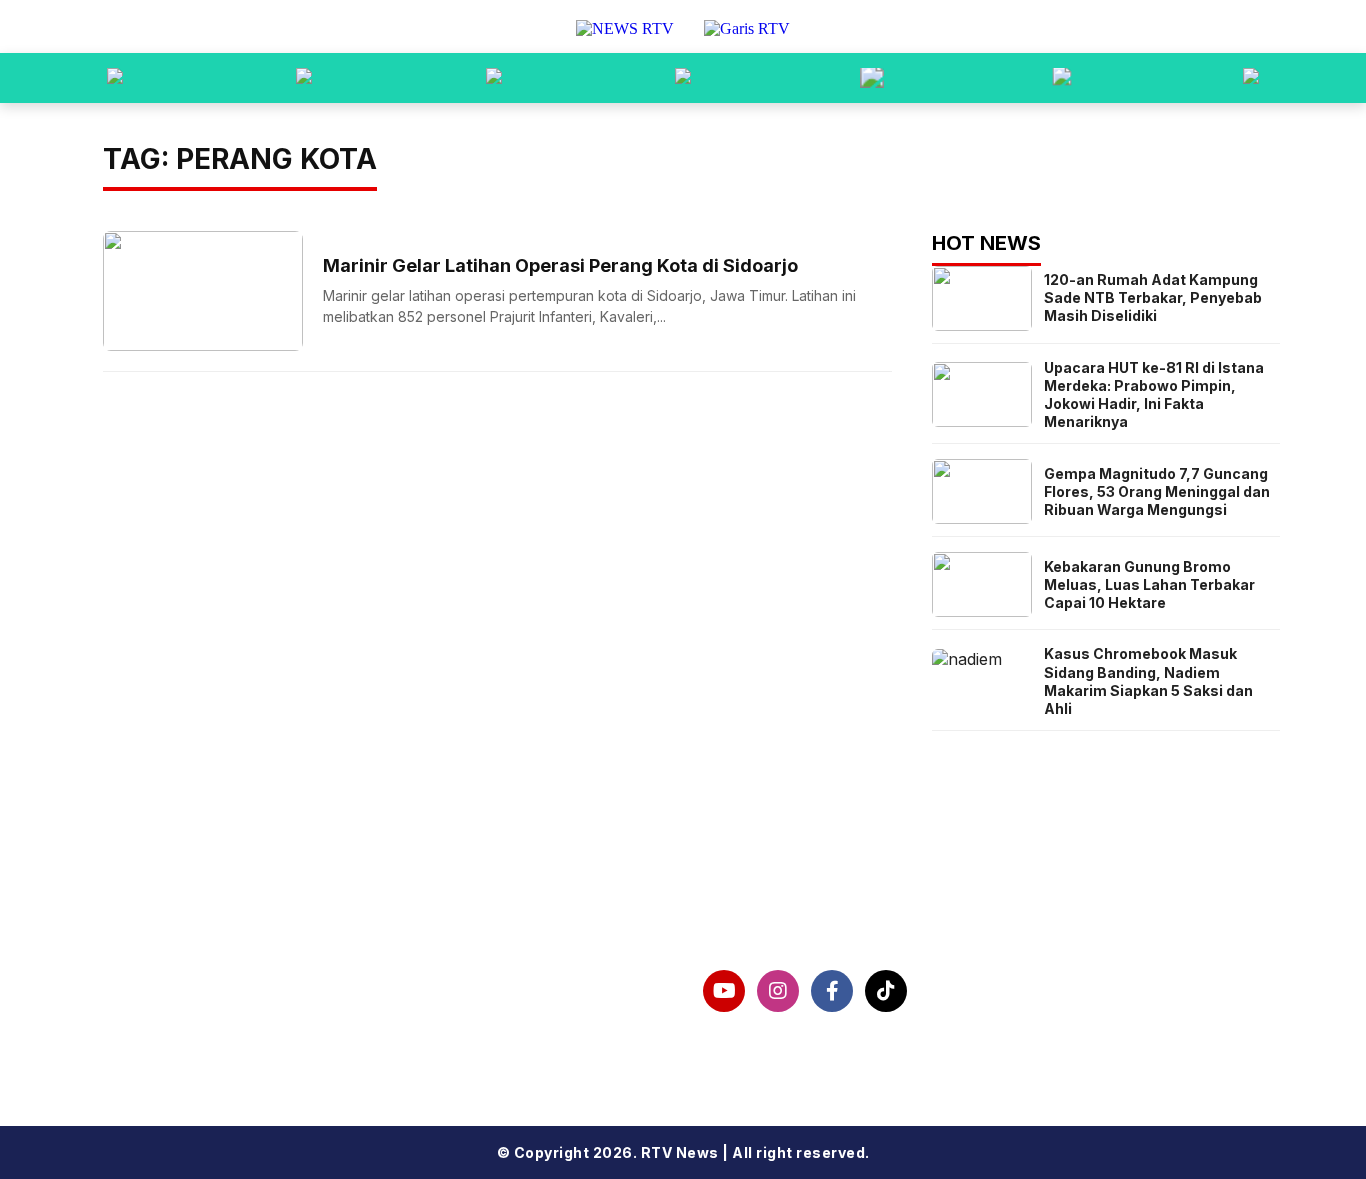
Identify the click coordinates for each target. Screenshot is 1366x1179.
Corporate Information (229, 980)
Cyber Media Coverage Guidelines (280, 1044)
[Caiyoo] (683, 78)
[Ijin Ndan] (304, 78)
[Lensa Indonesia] (115, 78)
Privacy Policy (192, 1012)
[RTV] (1251, 78)
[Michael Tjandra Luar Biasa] (494, 78)
